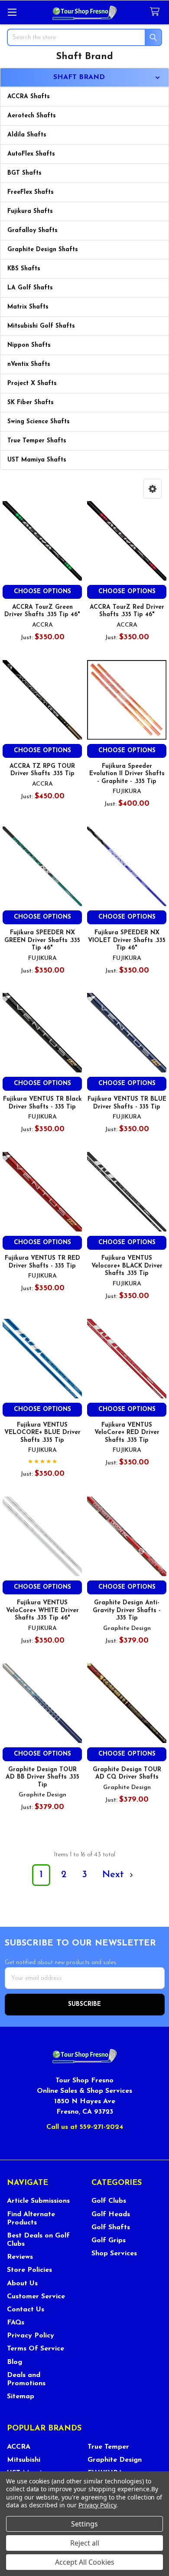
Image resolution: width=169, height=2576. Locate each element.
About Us (22, 2284)
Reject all (85, 2543)
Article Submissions (38, 2201)
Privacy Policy (31, 2336)
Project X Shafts (32, 383)
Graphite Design (115, 2460)
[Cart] (156, 12)
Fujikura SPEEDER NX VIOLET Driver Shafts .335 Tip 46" (127, 940)
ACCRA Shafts (29, 97)
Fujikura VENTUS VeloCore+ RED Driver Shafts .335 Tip (127, 1433)
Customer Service (36, 2297)
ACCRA (19, 2447)
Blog (15, 2362)
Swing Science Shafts (39, 422)
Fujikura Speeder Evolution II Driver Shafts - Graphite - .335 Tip (127, 774)
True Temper (108, 2447)
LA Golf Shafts (30, 288)
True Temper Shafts (37, 441)
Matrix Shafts (28, 307)
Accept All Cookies (85, 2562)
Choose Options (42, 592)
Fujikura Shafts (30, 211)
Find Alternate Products (31, 2219)
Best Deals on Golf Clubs (38, 2240)
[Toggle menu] (12, 12)
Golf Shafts (111, 2227)
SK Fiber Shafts (31, 403)
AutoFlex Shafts (31, 154)
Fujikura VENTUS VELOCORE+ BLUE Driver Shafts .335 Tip (42, 1433)
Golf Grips (109, 2241)
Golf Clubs (109, 2201)
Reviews (20, 2257)
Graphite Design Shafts (43, 250)
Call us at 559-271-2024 (85, 2127)
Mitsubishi (24, 2460)
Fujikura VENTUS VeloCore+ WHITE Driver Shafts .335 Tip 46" (42, 1610)
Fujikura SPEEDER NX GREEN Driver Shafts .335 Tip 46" (42, 940)
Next (115, 1875)
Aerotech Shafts (32, 116)
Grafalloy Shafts (32, 231)
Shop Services (114, 2254)
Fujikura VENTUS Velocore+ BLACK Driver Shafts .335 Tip (127, 1266)
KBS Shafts (24, 269)
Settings (84, 2524)
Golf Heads (111, 2214)
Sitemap (21, 2397)
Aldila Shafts (27, 135)
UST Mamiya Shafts (37, 460)
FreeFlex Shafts (31, 192)
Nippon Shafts (29, 345)
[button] (153, 489)
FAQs (16, 2323)
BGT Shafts (24, 173)
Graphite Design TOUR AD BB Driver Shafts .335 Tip (42, 1777)
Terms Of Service (36, 2349)
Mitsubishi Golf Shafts (41, 326)
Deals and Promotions (26, 2379)
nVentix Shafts (29, 364)
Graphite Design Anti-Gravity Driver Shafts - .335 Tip (127, 1610)
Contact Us (26, 2310)
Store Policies (29, 2270)
